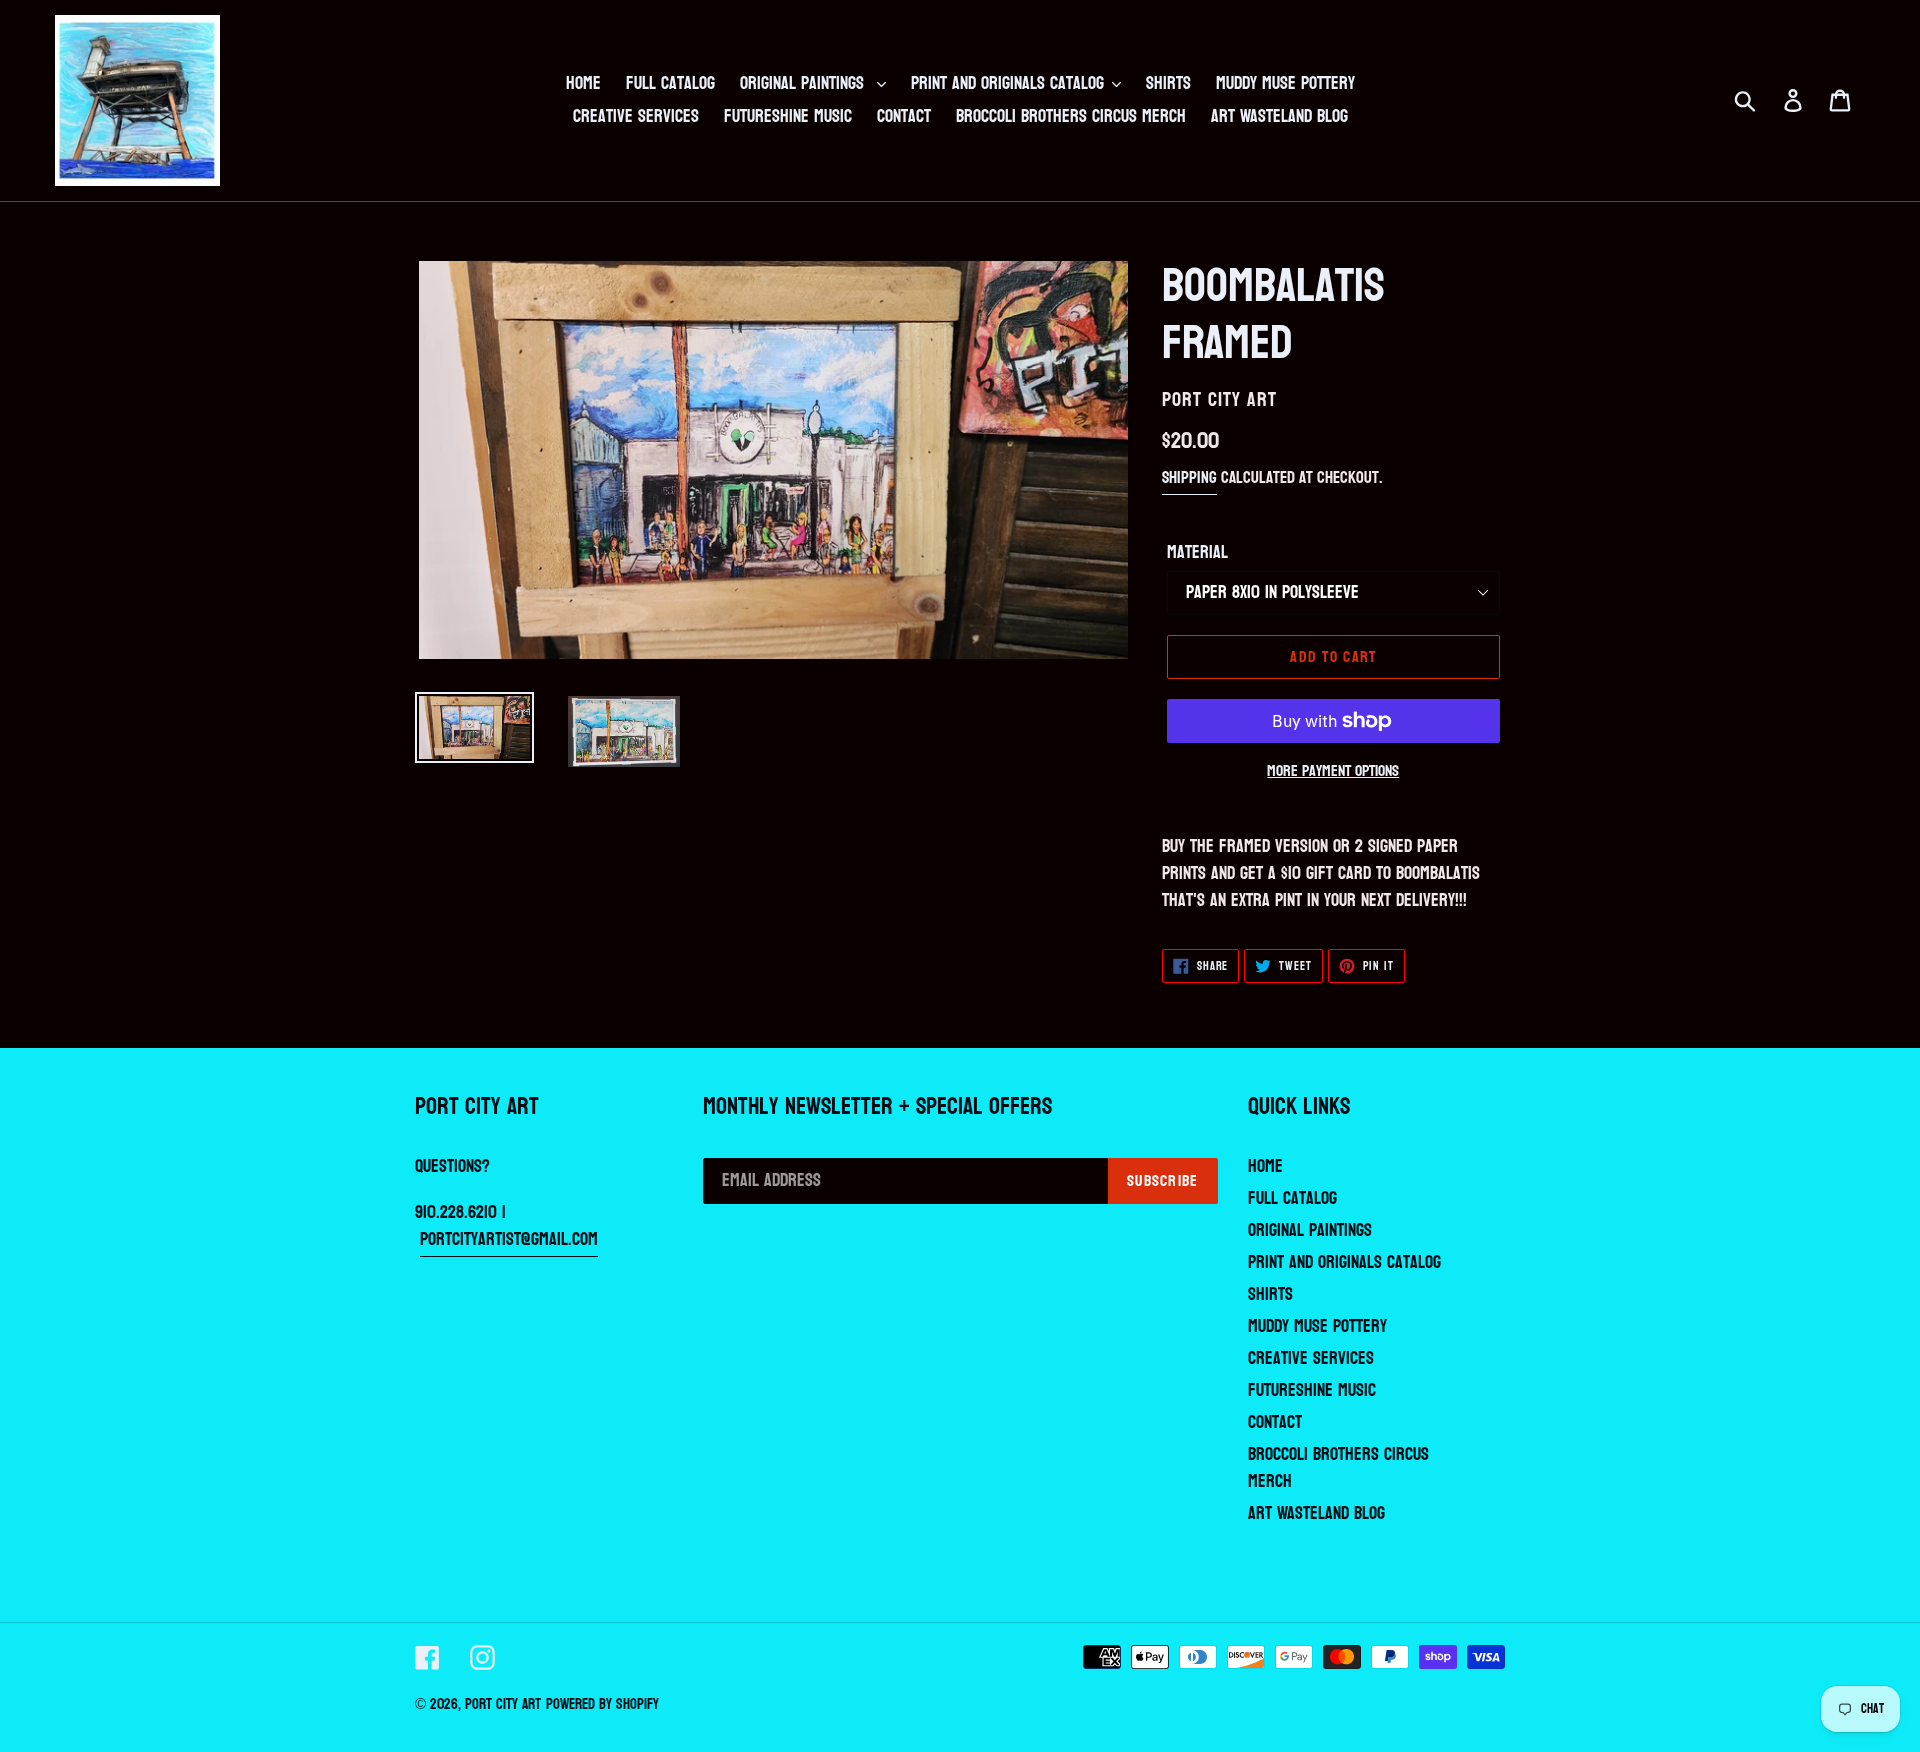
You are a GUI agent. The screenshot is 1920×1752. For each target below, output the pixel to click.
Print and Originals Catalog (1344, 1262)
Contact (1275, 1422)
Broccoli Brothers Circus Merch (1338, 1468)
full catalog (1292, 1198)
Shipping (1189, 477)
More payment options (1333, 771)
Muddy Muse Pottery (1317, 1326)
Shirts (1270, 1294)
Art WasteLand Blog (1316, 1513)
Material (1197, 552)
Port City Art (503, 1704)
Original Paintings (1310, 1230)
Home (1265, 1166)
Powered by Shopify (602, 1704)
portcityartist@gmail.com (509, 1239)
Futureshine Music (1312, 1390)
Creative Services (1311, 1358)
